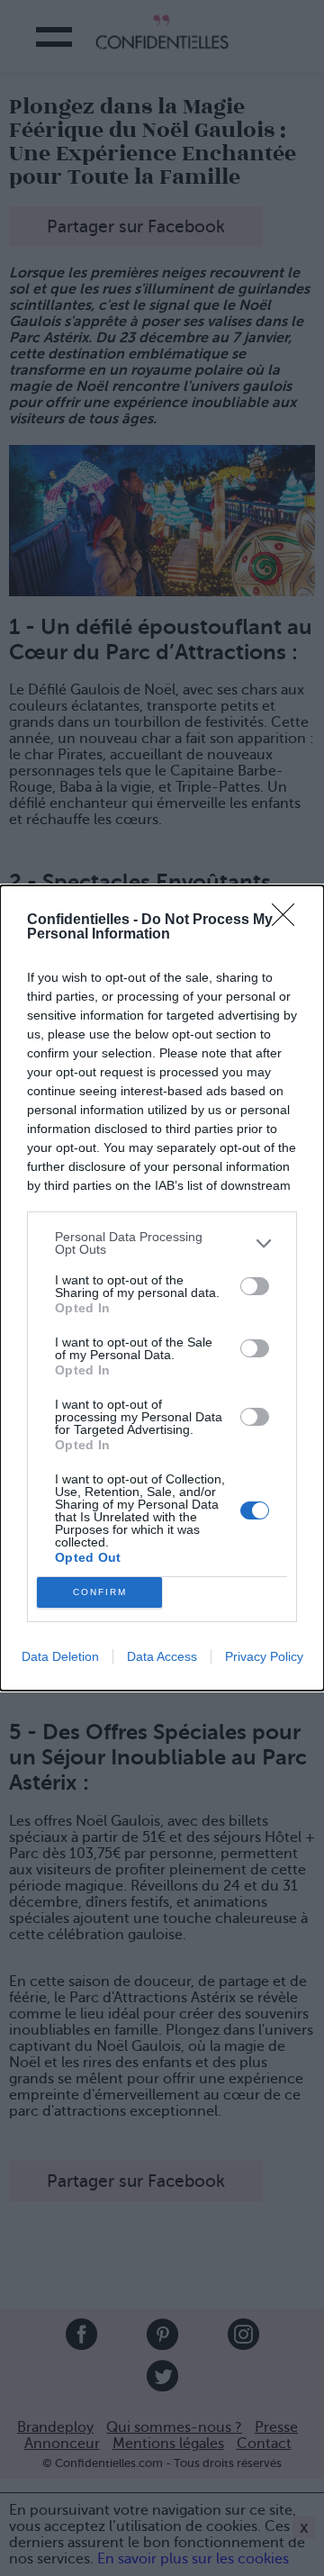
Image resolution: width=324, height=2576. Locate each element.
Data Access (162, 1656)
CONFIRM (100, 1592)
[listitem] (162, 1243)
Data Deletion (60, 1656)
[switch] (255, 1286)
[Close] (289, 921)
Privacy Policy (264, 1656)
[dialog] (162, 1288)
